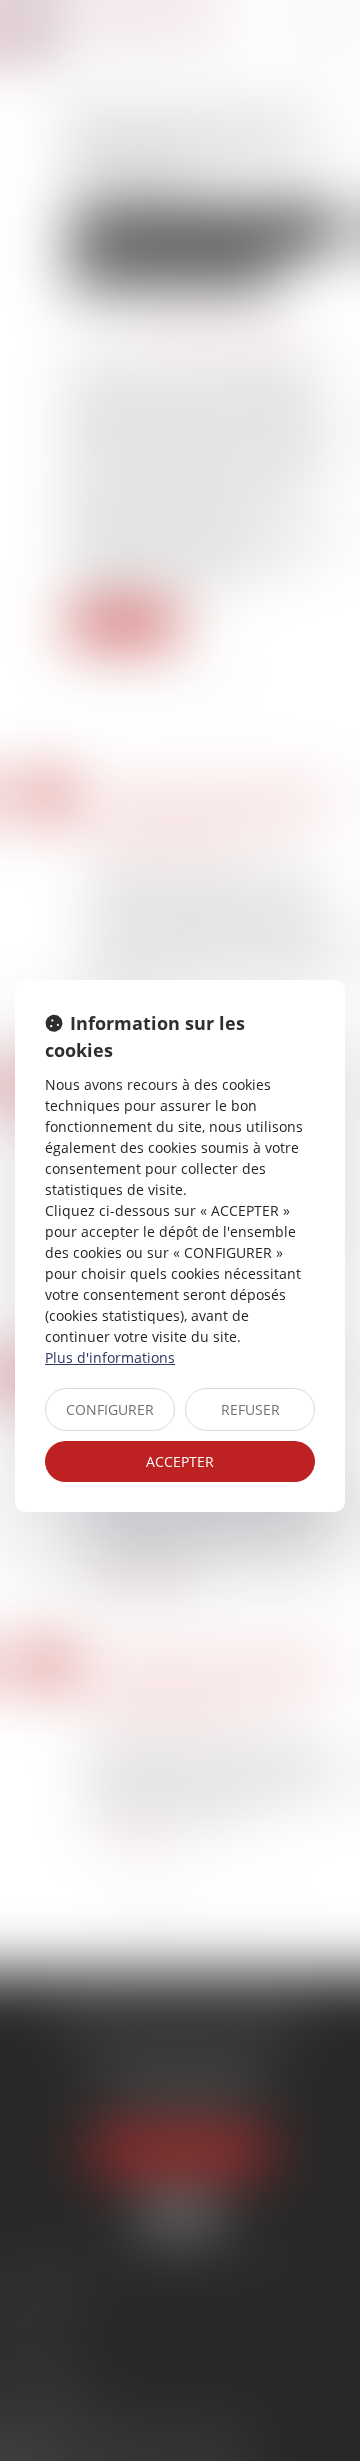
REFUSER (250, 1409)
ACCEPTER (180, 1461)
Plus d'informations (110, 1357)
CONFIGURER (110, 1409)
